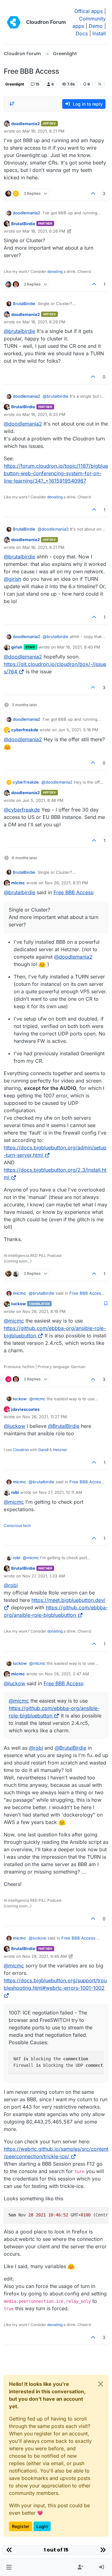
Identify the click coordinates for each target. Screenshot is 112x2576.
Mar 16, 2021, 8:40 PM (79, 647)
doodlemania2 (26, 124)
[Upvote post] (93, 193)
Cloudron (21, 1450)
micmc (18, 883)
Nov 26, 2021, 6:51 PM (66, 883)
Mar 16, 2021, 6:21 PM (43, 131)
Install (99, 33)
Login (42, 2526)
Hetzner (60, 1450)
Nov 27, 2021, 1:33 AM (44, 1576)
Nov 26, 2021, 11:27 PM (45, 1417)
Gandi (43, 1450)
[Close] (100, 2384)
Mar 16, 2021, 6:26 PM (44, 231)
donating (55, 271)
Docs (82, 33)
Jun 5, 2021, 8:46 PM (43, 800)
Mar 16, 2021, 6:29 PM (44, 322)
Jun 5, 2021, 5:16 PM (78, 730)
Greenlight (15, 84)
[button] (9, 2567)
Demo (96, 26)
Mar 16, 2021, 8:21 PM (43, 547)
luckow (19, 1304)
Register (21, 2526)
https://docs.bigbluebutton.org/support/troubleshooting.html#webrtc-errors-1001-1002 (55, 1984)
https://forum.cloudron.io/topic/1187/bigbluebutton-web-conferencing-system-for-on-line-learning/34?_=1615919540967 (56, 473)
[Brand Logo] (14, 22)
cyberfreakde (25, 730)
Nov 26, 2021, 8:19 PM (44, 1311)
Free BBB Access (73, 892)
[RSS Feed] (100, 84)
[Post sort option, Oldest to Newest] (12, 104)
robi (15, 1492)
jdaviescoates (25, 1409)
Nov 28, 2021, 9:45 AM (45, 1956)
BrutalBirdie (23, 224)
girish (17, 647)
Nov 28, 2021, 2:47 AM (67, 1674)
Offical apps (89, 11)
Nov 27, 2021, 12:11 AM (61, 1492)
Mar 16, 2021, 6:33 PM (44, 414)
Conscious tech (17, 1526)
